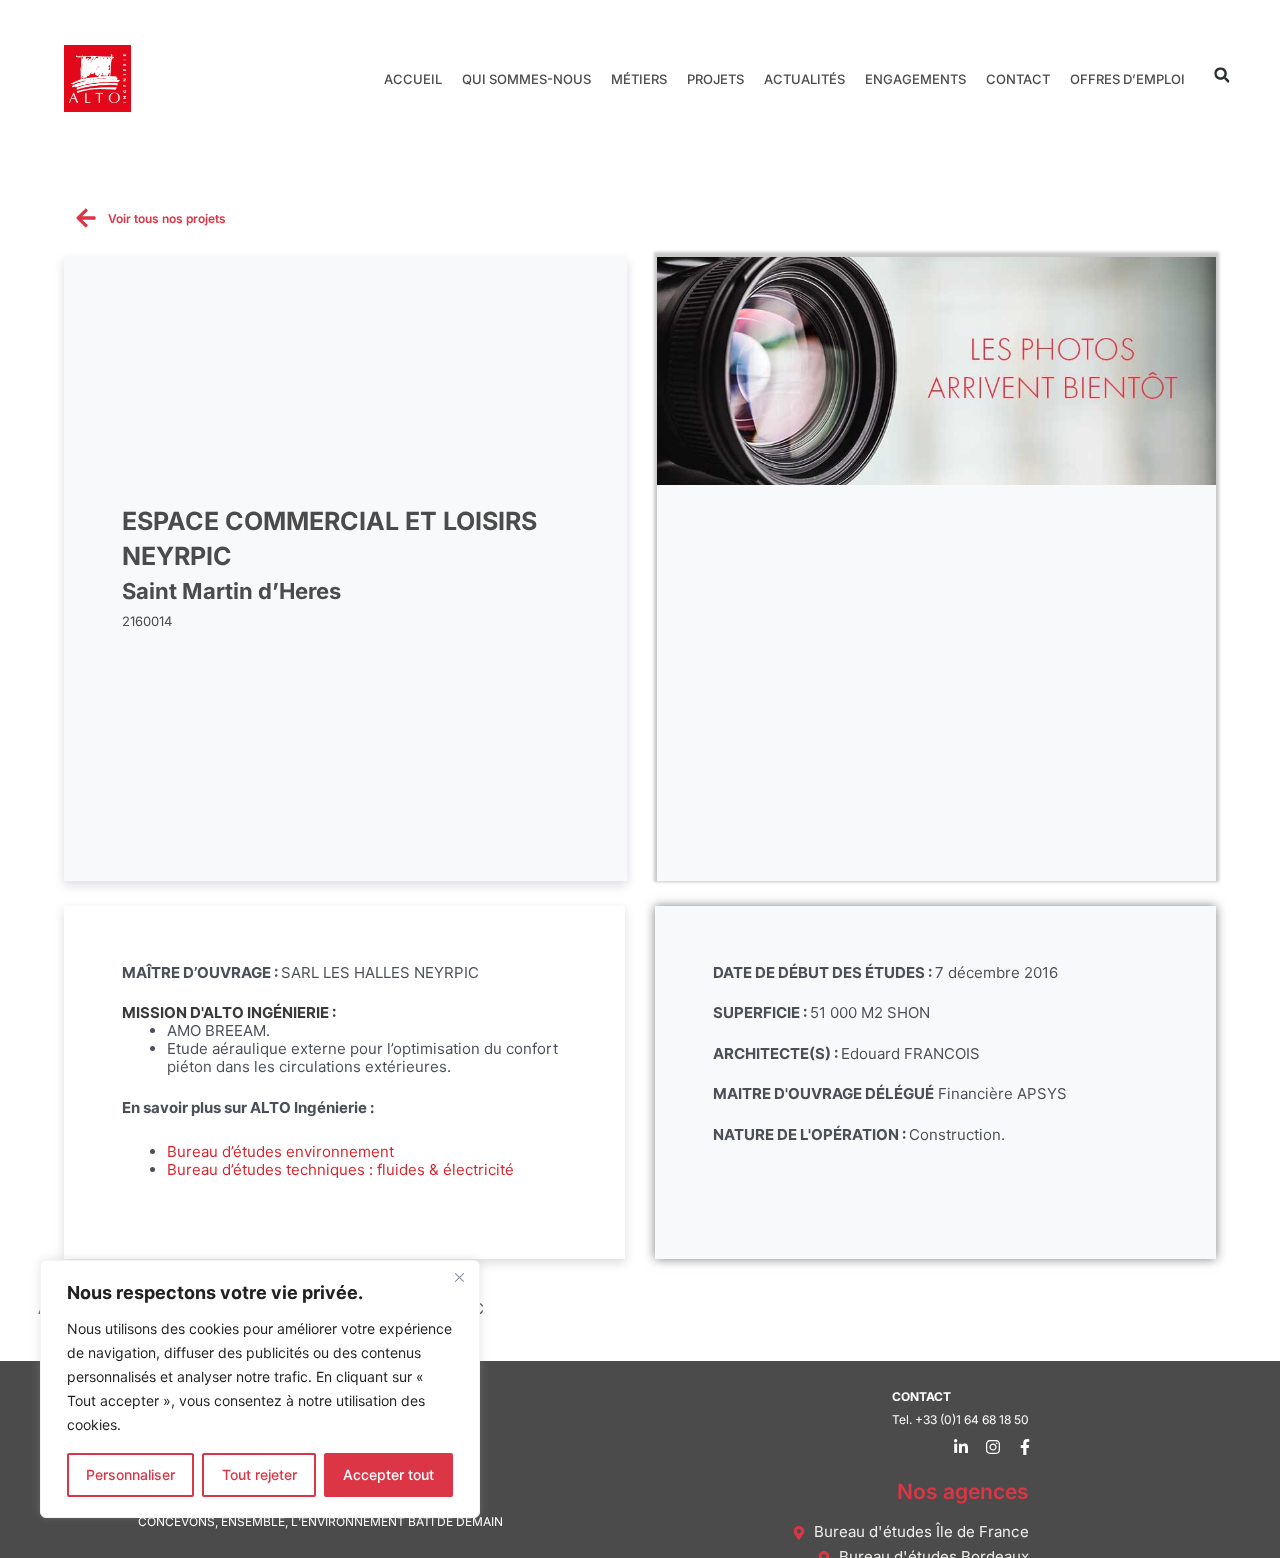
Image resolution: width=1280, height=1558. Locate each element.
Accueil (413, 79)
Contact (1018, 79)
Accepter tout (388, 1474)
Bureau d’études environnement (280, 1151)
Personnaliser (130, 1474)
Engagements (915, 79)
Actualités (804, 79)
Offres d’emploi (1127, 79)
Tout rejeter (259, 1474)
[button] (1221, 75)
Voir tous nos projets (167, 218)
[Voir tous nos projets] (86, 218)
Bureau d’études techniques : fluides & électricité (340, 1169)
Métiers (639, 79)
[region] (260, 1389)
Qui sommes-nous (526, 79)
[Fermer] (459, 1277)
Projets (715, 79)
